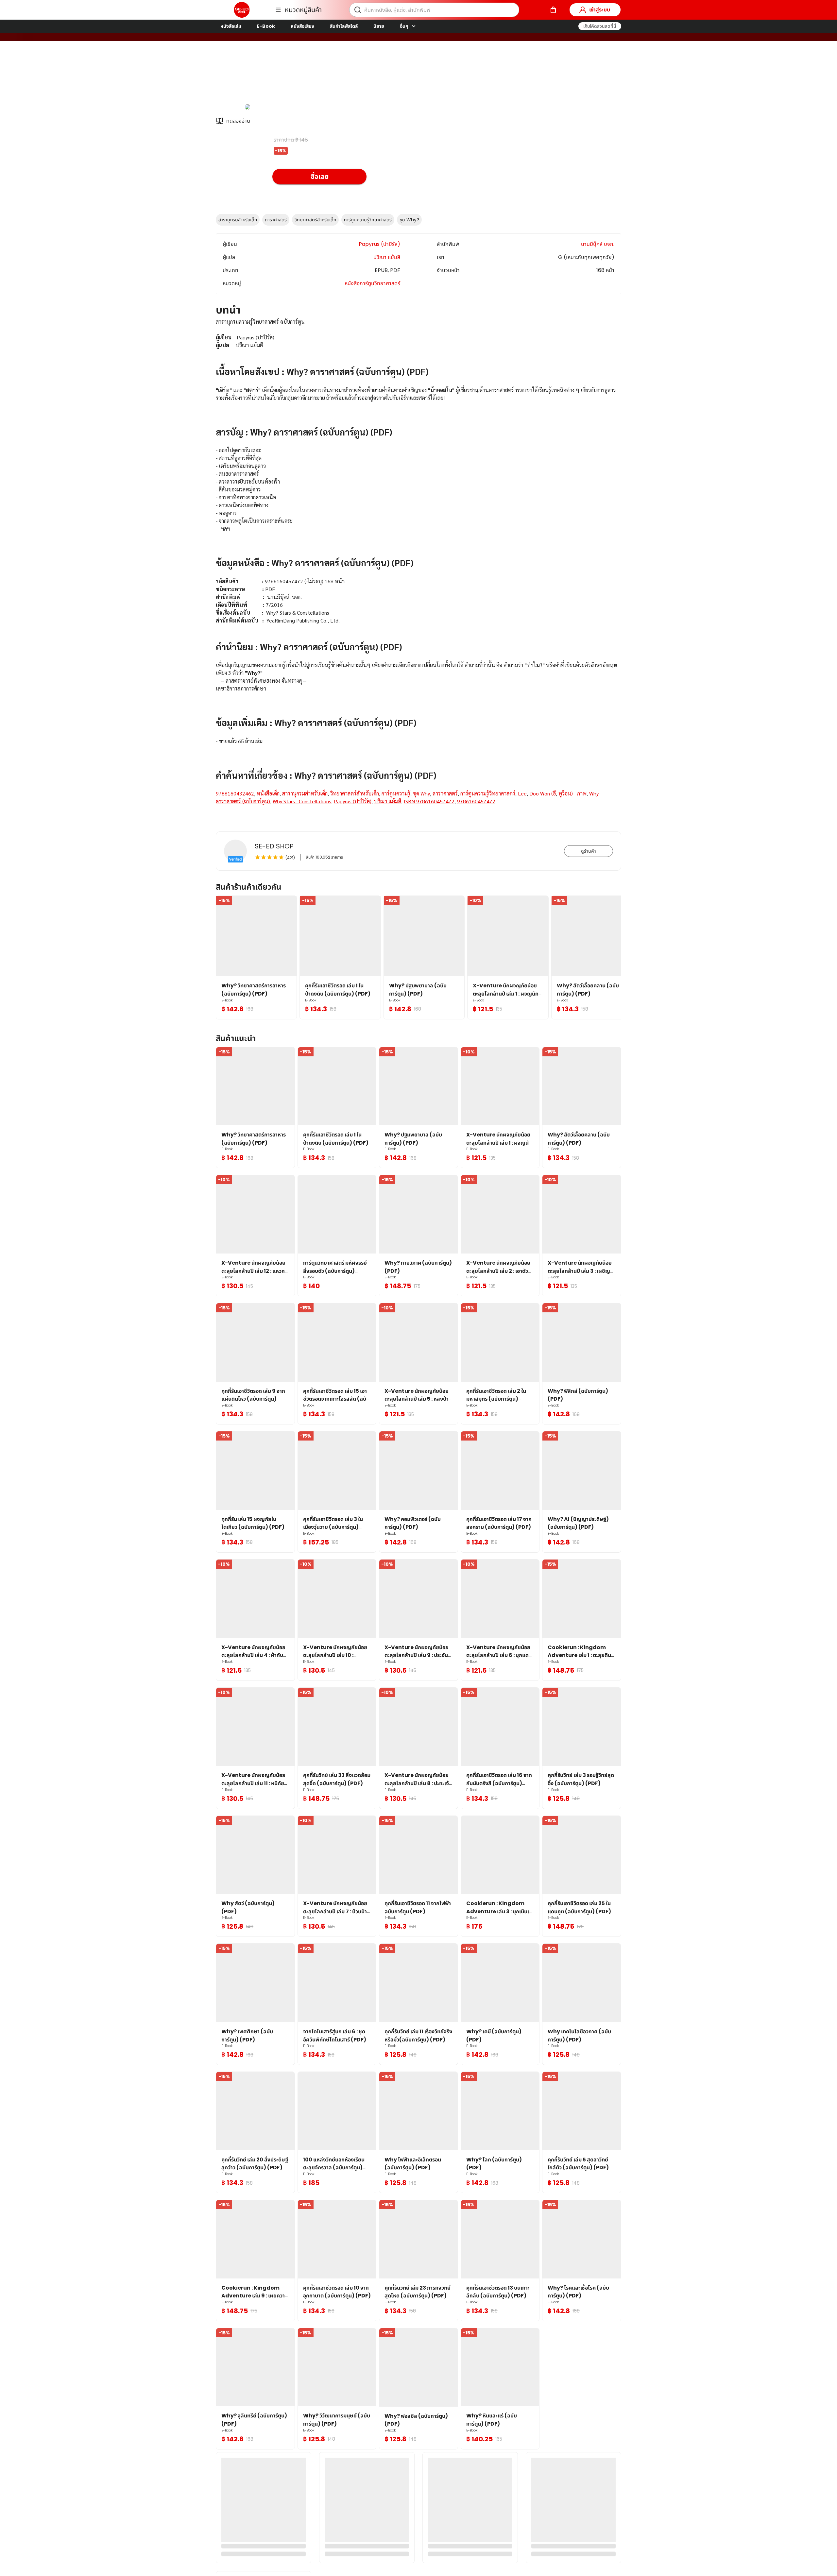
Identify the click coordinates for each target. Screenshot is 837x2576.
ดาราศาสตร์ (276, 220)
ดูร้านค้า (589, 851)
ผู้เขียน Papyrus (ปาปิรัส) (302, 75)
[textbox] (418, 569)
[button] (600, 26)
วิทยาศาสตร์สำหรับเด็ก (315, 220)
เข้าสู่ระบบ (600, 10)
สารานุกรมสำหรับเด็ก (238, 220)
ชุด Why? (409, 220)
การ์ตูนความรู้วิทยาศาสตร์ (368, 220)
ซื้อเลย (320, 177)
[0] (553, 10)
